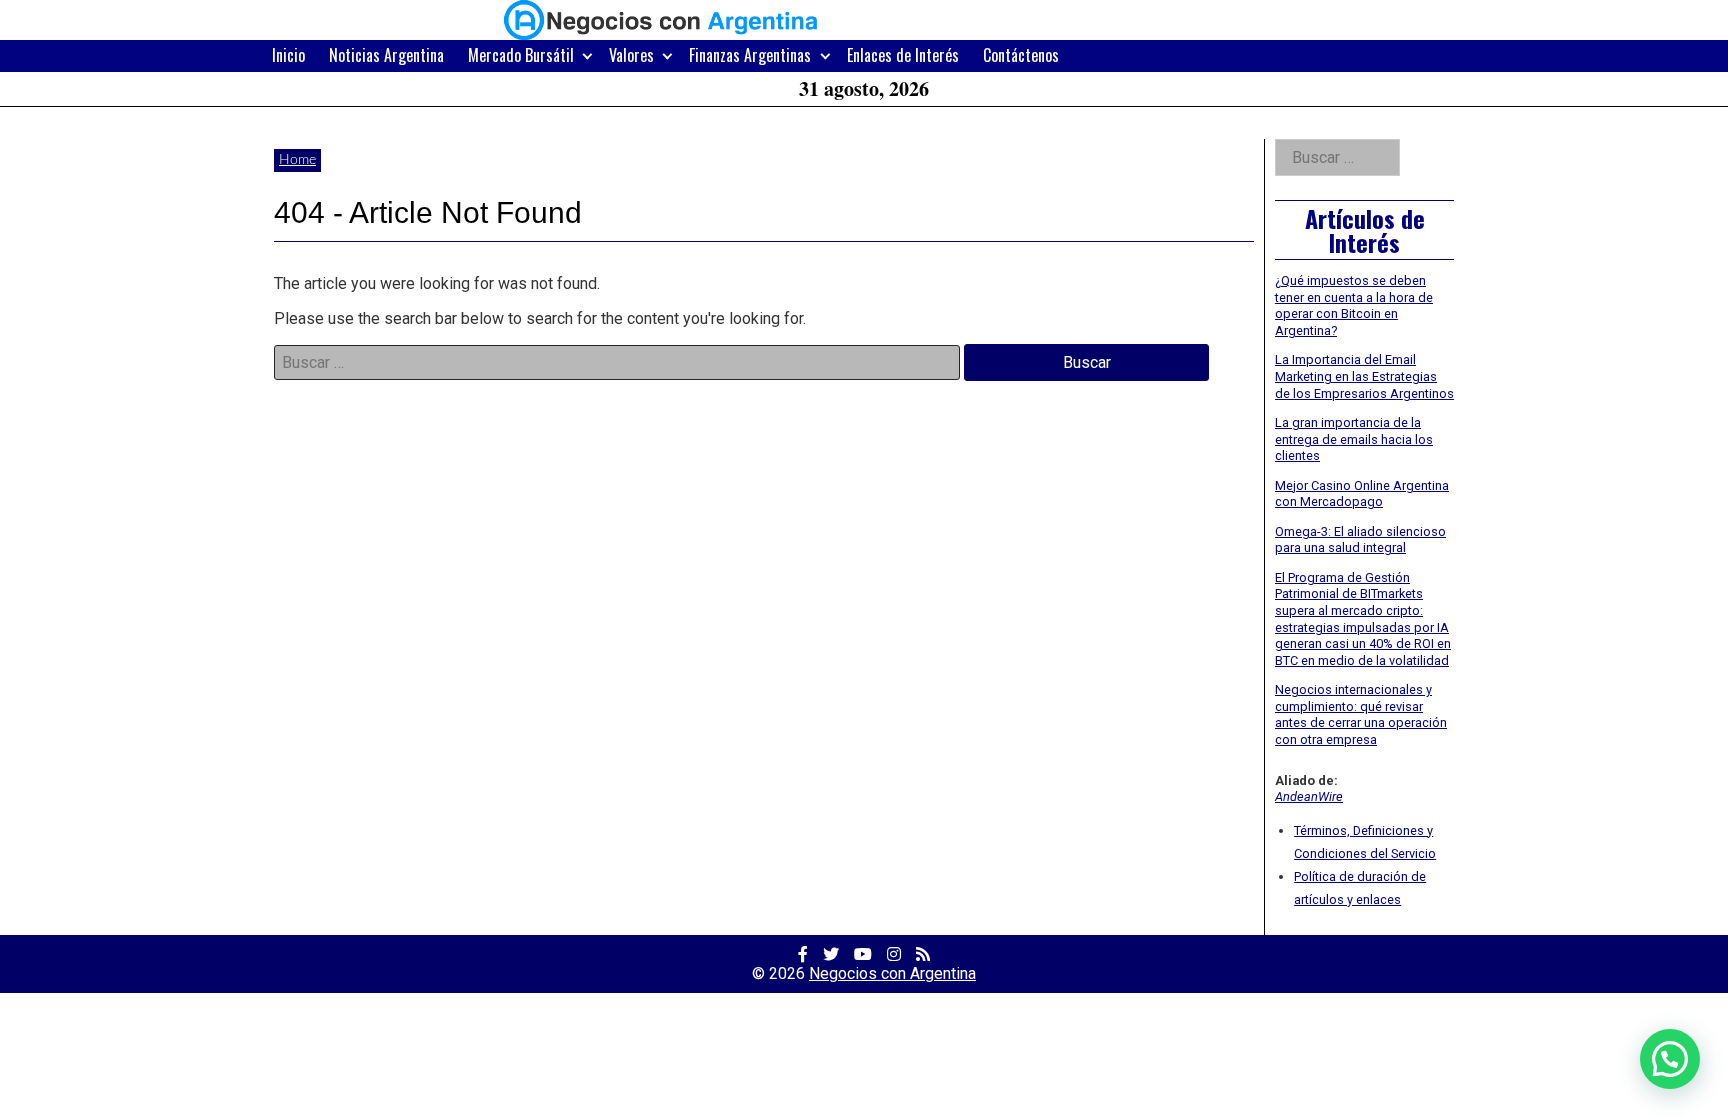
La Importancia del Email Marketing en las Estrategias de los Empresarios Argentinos (1364, 376)
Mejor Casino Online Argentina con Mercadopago (1362, 494)
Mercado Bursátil (521, 55)
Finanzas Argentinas (750, 55)
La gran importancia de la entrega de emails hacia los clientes (1354, 439)
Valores (631, 55)
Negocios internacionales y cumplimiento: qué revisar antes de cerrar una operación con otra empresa (1361, 714)
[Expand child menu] (587, 55)
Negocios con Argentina (892, 973)
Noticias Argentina (386, 55)
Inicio (288, 55)
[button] (1670, 1059)
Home (297, 160)
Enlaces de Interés (903, 55)
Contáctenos (1021, 55)
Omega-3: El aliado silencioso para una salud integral (1360, 540)
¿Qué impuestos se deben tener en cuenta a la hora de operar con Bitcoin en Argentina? (1354, 305)
